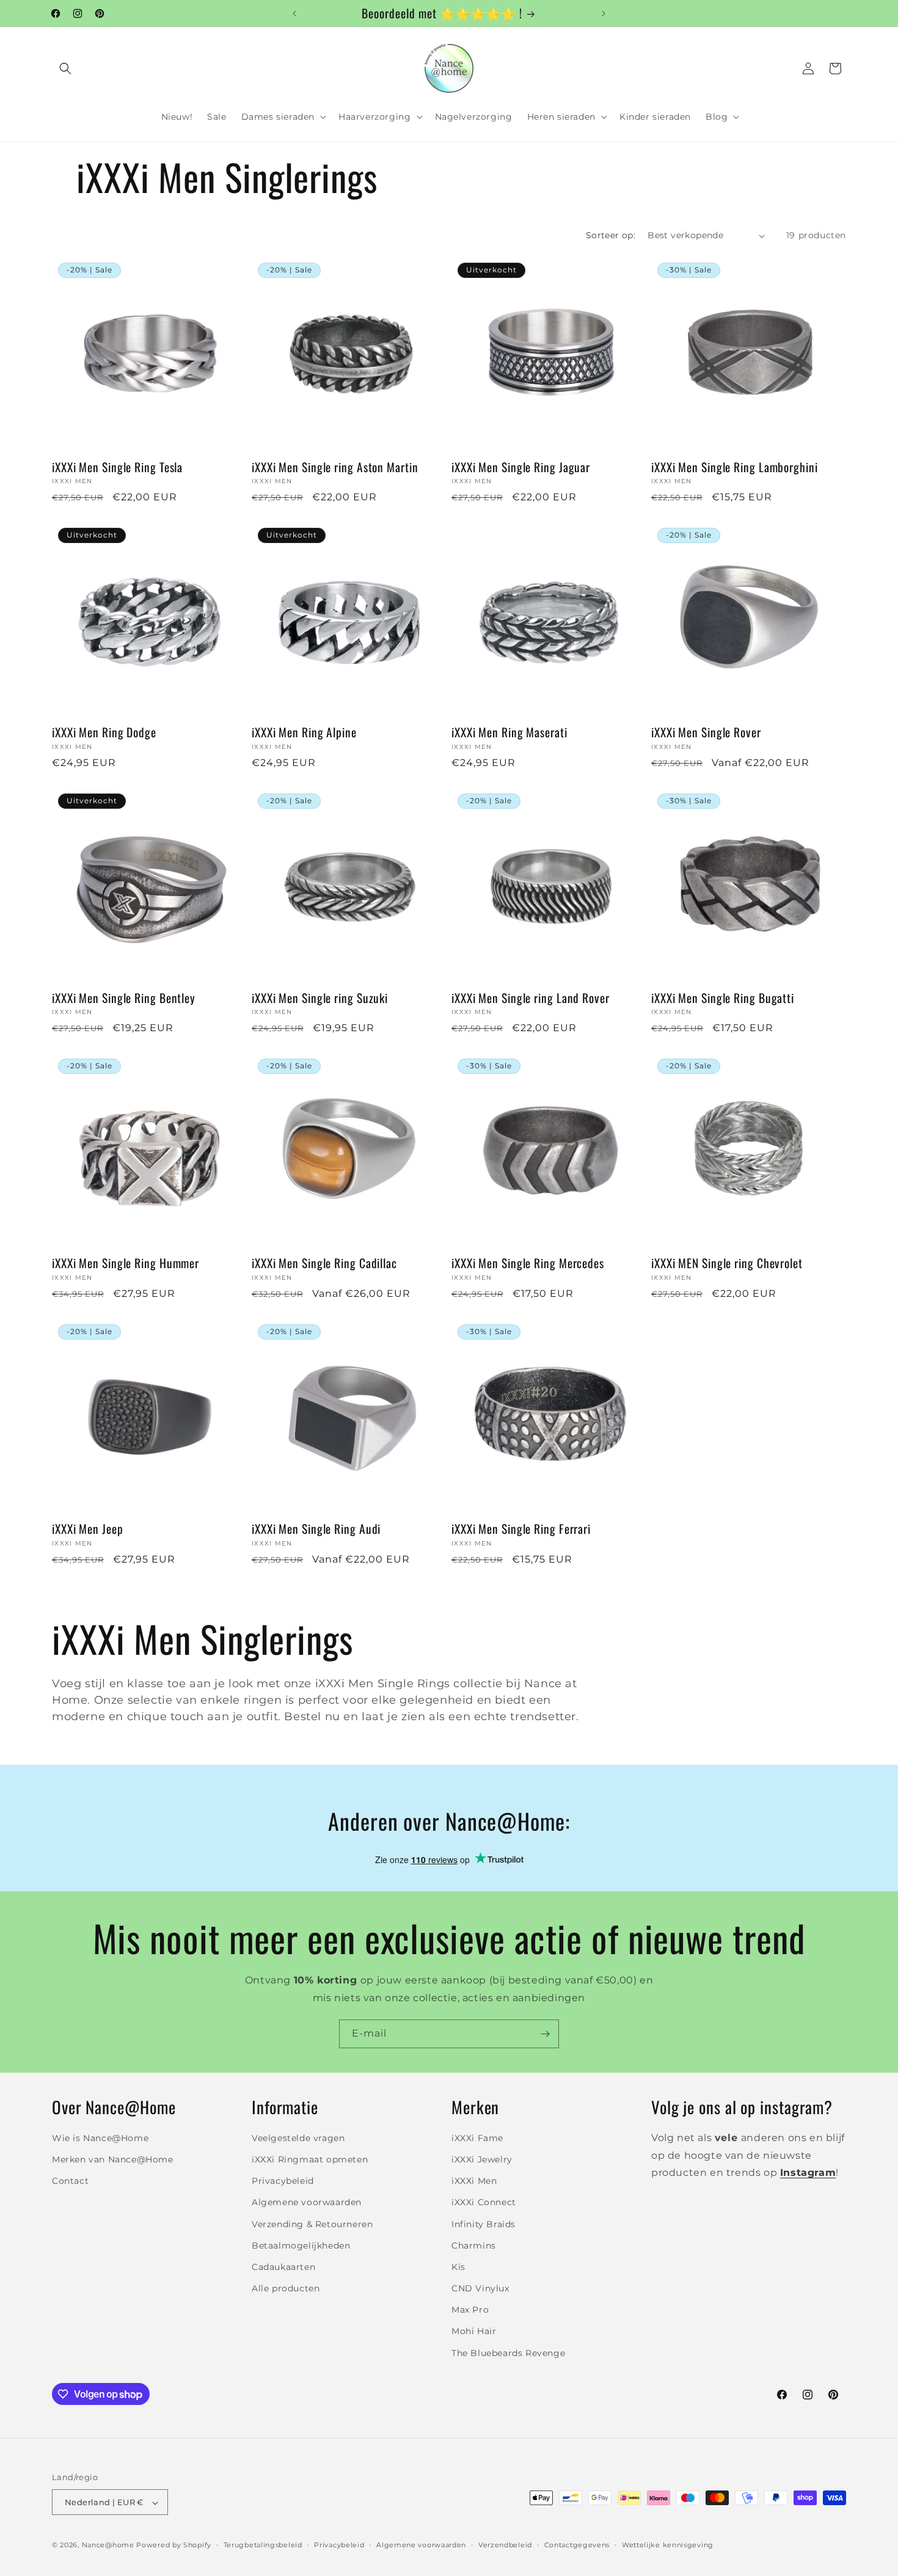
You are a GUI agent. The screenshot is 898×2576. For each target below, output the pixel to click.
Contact (70, 2180)
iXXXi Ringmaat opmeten (310, 2159)
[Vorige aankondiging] (294, 13)
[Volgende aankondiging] (604, 13)
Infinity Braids (484, 2224)
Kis (458, 2266)
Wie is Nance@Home (100, 2137)
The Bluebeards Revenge (508, 2352)
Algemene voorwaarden (307, 2202)
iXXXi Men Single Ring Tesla (117, 467)
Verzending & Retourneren (312, 2224)
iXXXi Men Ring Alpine (304, 732)
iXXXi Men (474, 2180)
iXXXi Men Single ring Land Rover (531, 998)
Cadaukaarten (283, 2266)
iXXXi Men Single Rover (706, 732)
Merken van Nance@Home (113, 2159)
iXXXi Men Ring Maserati (509, 732)
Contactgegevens (577, 2545)
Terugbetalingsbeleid (263, 2545)
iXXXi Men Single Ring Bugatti (723, 998)
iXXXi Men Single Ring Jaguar (521, 467)
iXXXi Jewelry (482, 2159)
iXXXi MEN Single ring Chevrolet (727, 1263)
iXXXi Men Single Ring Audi (316, 1529)
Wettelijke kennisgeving (668, 2545)
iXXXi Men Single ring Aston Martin (335, 467)
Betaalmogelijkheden (301, 2245)
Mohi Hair (474, 2331)
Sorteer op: (611, 235)
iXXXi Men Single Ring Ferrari (521, 1529)
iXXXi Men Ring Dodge (104, 732)
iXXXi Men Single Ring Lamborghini (735, 467)
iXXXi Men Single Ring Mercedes (528, 1263)
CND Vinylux (480, 2288)
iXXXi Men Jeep (88, 1529)
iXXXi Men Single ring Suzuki (320, 998)
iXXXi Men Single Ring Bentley (124, 998)
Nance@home (108, 2545)
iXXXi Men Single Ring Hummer (126, 1263)
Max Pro (470, 2310)
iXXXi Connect (484, 2202)
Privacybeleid (283, 2180)
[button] (65, 68)
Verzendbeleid (505, 2545)
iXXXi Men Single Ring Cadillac (324, 1263)
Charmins (474, 2245)
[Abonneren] (545, 2034)
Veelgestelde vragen (298, 2137)
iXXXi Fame (477, 2137)
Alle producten (286, 2288)
